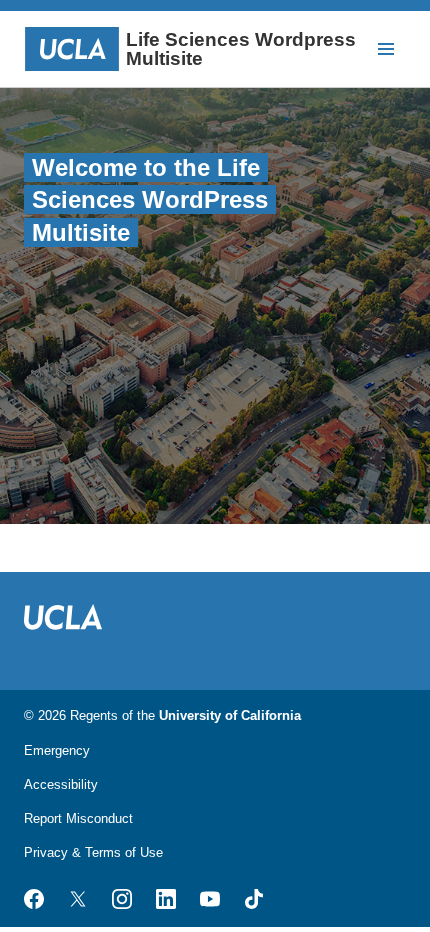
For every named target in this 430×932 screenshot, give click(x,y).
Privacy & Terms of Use (93, 852)
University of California (230, 715)
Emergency (57, 750)
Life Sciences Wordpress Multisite (241, 49)
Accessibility (61, 784)
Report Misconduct (78, 818)
